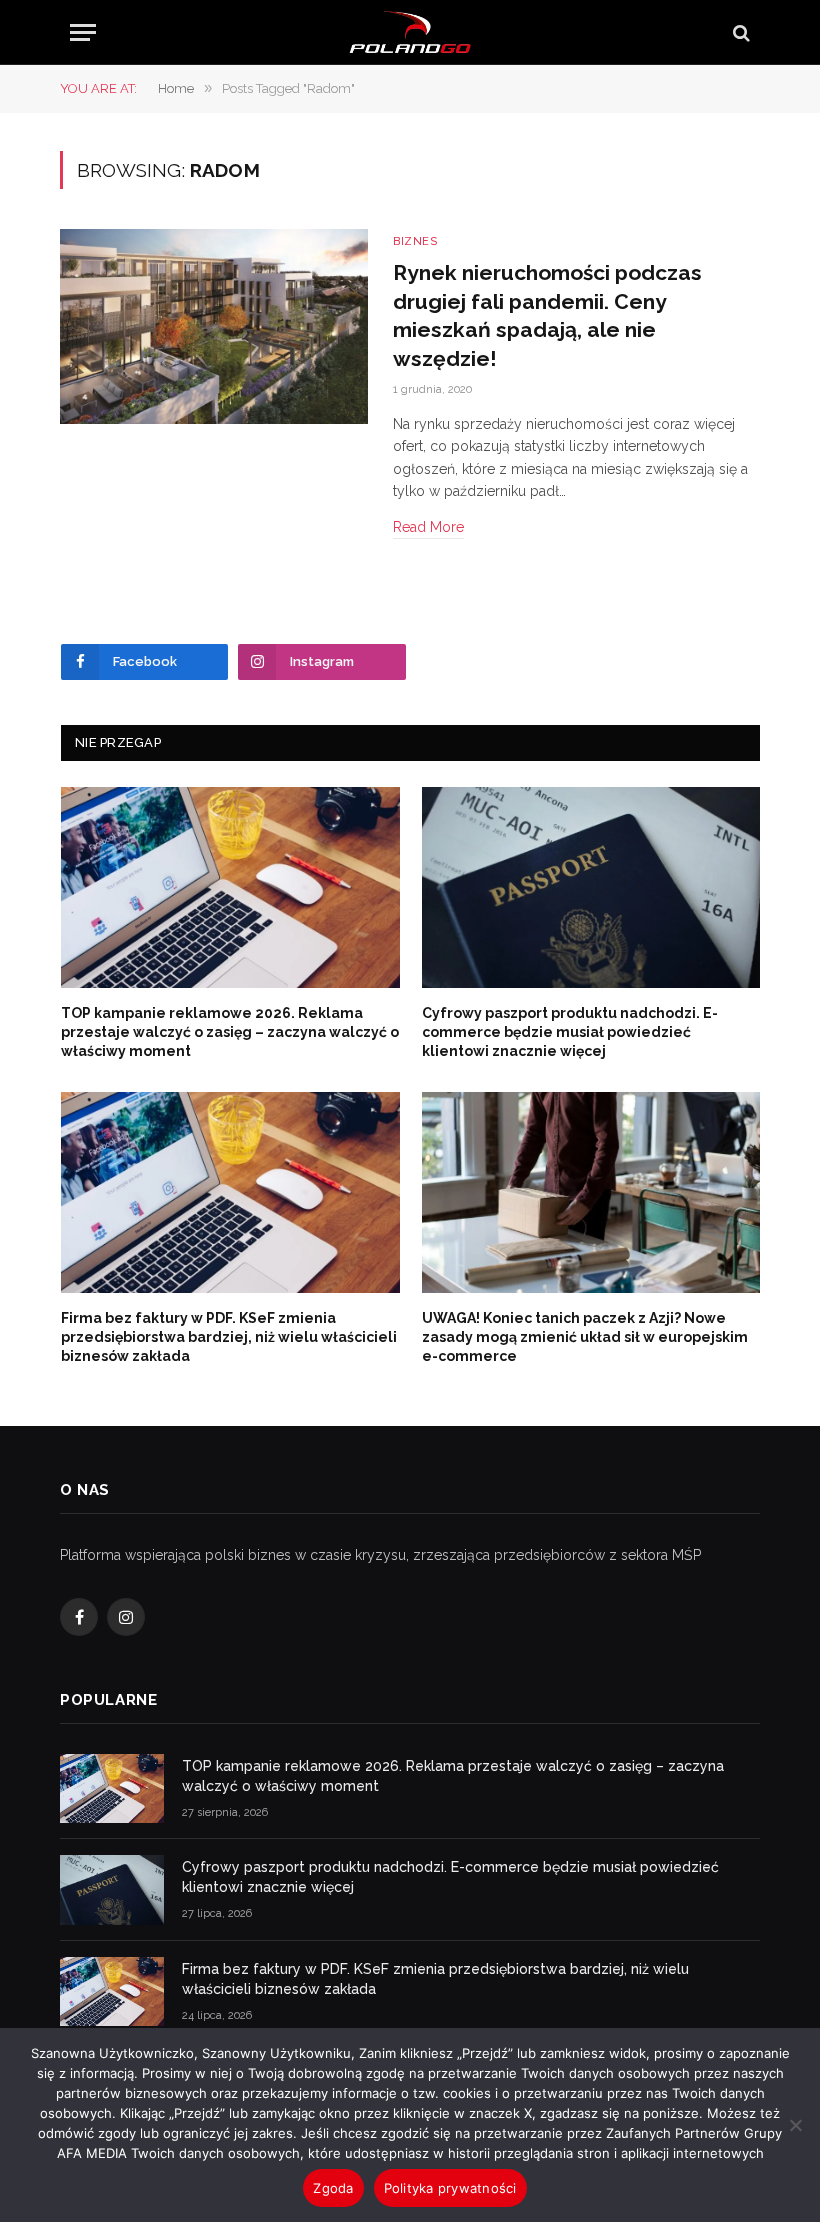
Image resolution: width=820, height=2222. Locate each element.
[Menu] (83, 32)
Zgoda (333, 2188)
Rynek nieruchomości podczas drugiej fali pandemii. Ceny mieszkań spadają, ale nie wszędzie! (547, 315)
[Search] (739, 32)
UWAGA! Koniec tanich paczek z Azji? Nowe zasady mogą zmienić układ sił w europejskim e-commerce (585, 1337)
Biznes (415, 241)
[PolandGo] (410, 32)
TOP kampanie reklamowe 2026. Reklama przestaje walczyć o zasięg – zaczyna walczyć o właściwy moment (230, 1032)
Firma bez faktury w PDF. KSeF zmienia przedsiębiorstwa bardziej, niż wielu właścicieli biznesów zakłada (229, 1337)
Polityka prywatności (450, 2188)
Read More (428, 527)
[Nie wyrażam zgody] (795, 2125)
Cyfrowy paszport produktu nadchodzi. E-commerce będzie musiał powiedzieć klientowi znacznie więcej (570, 1032)
